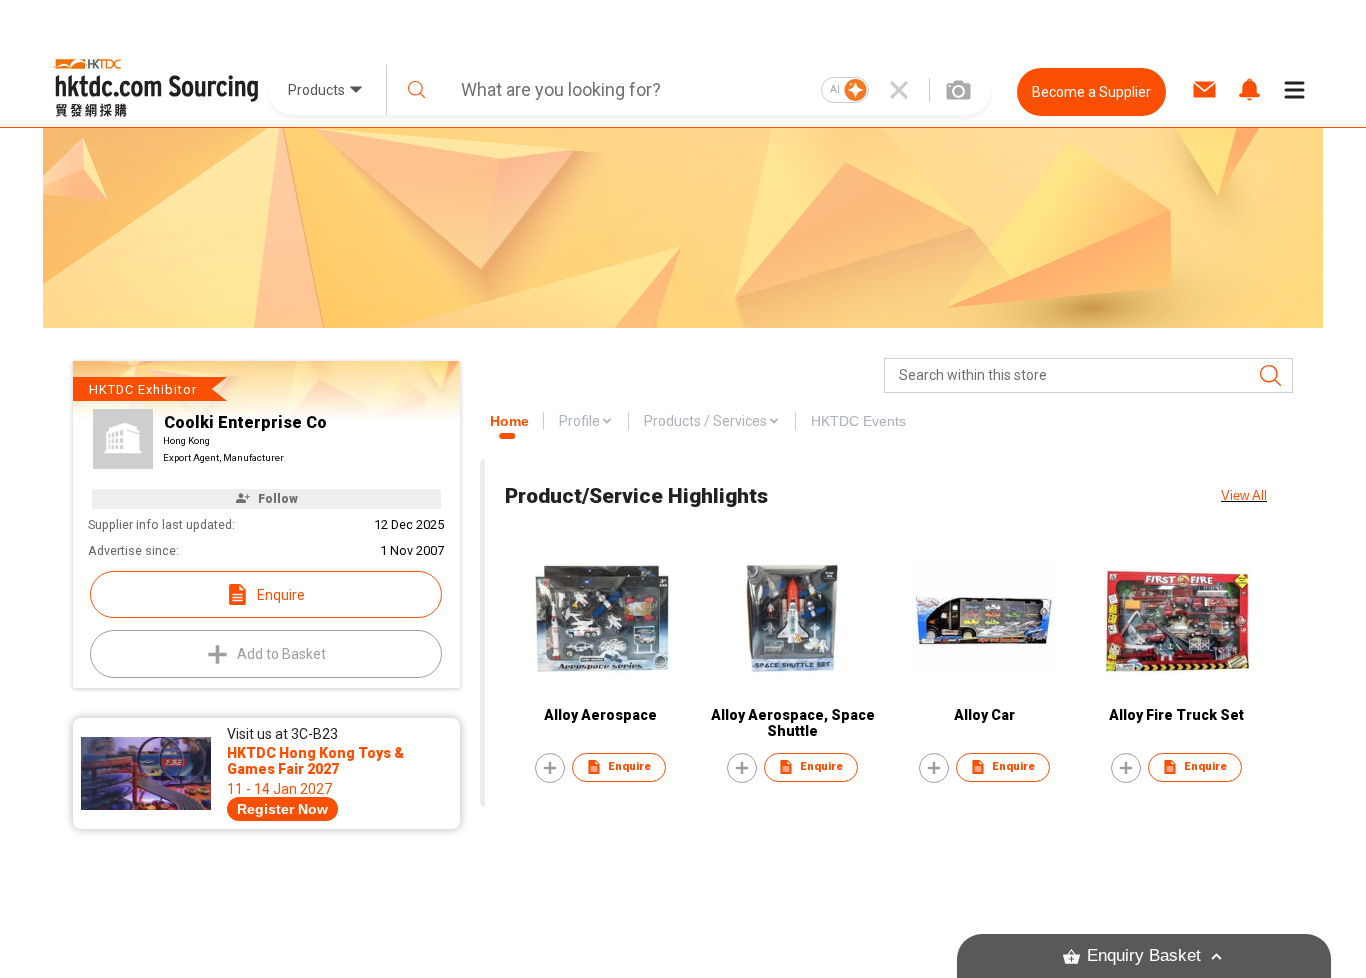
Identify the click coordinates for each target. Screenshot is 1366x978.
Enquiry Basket (1144, 955)
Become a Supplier (1091, 92)
